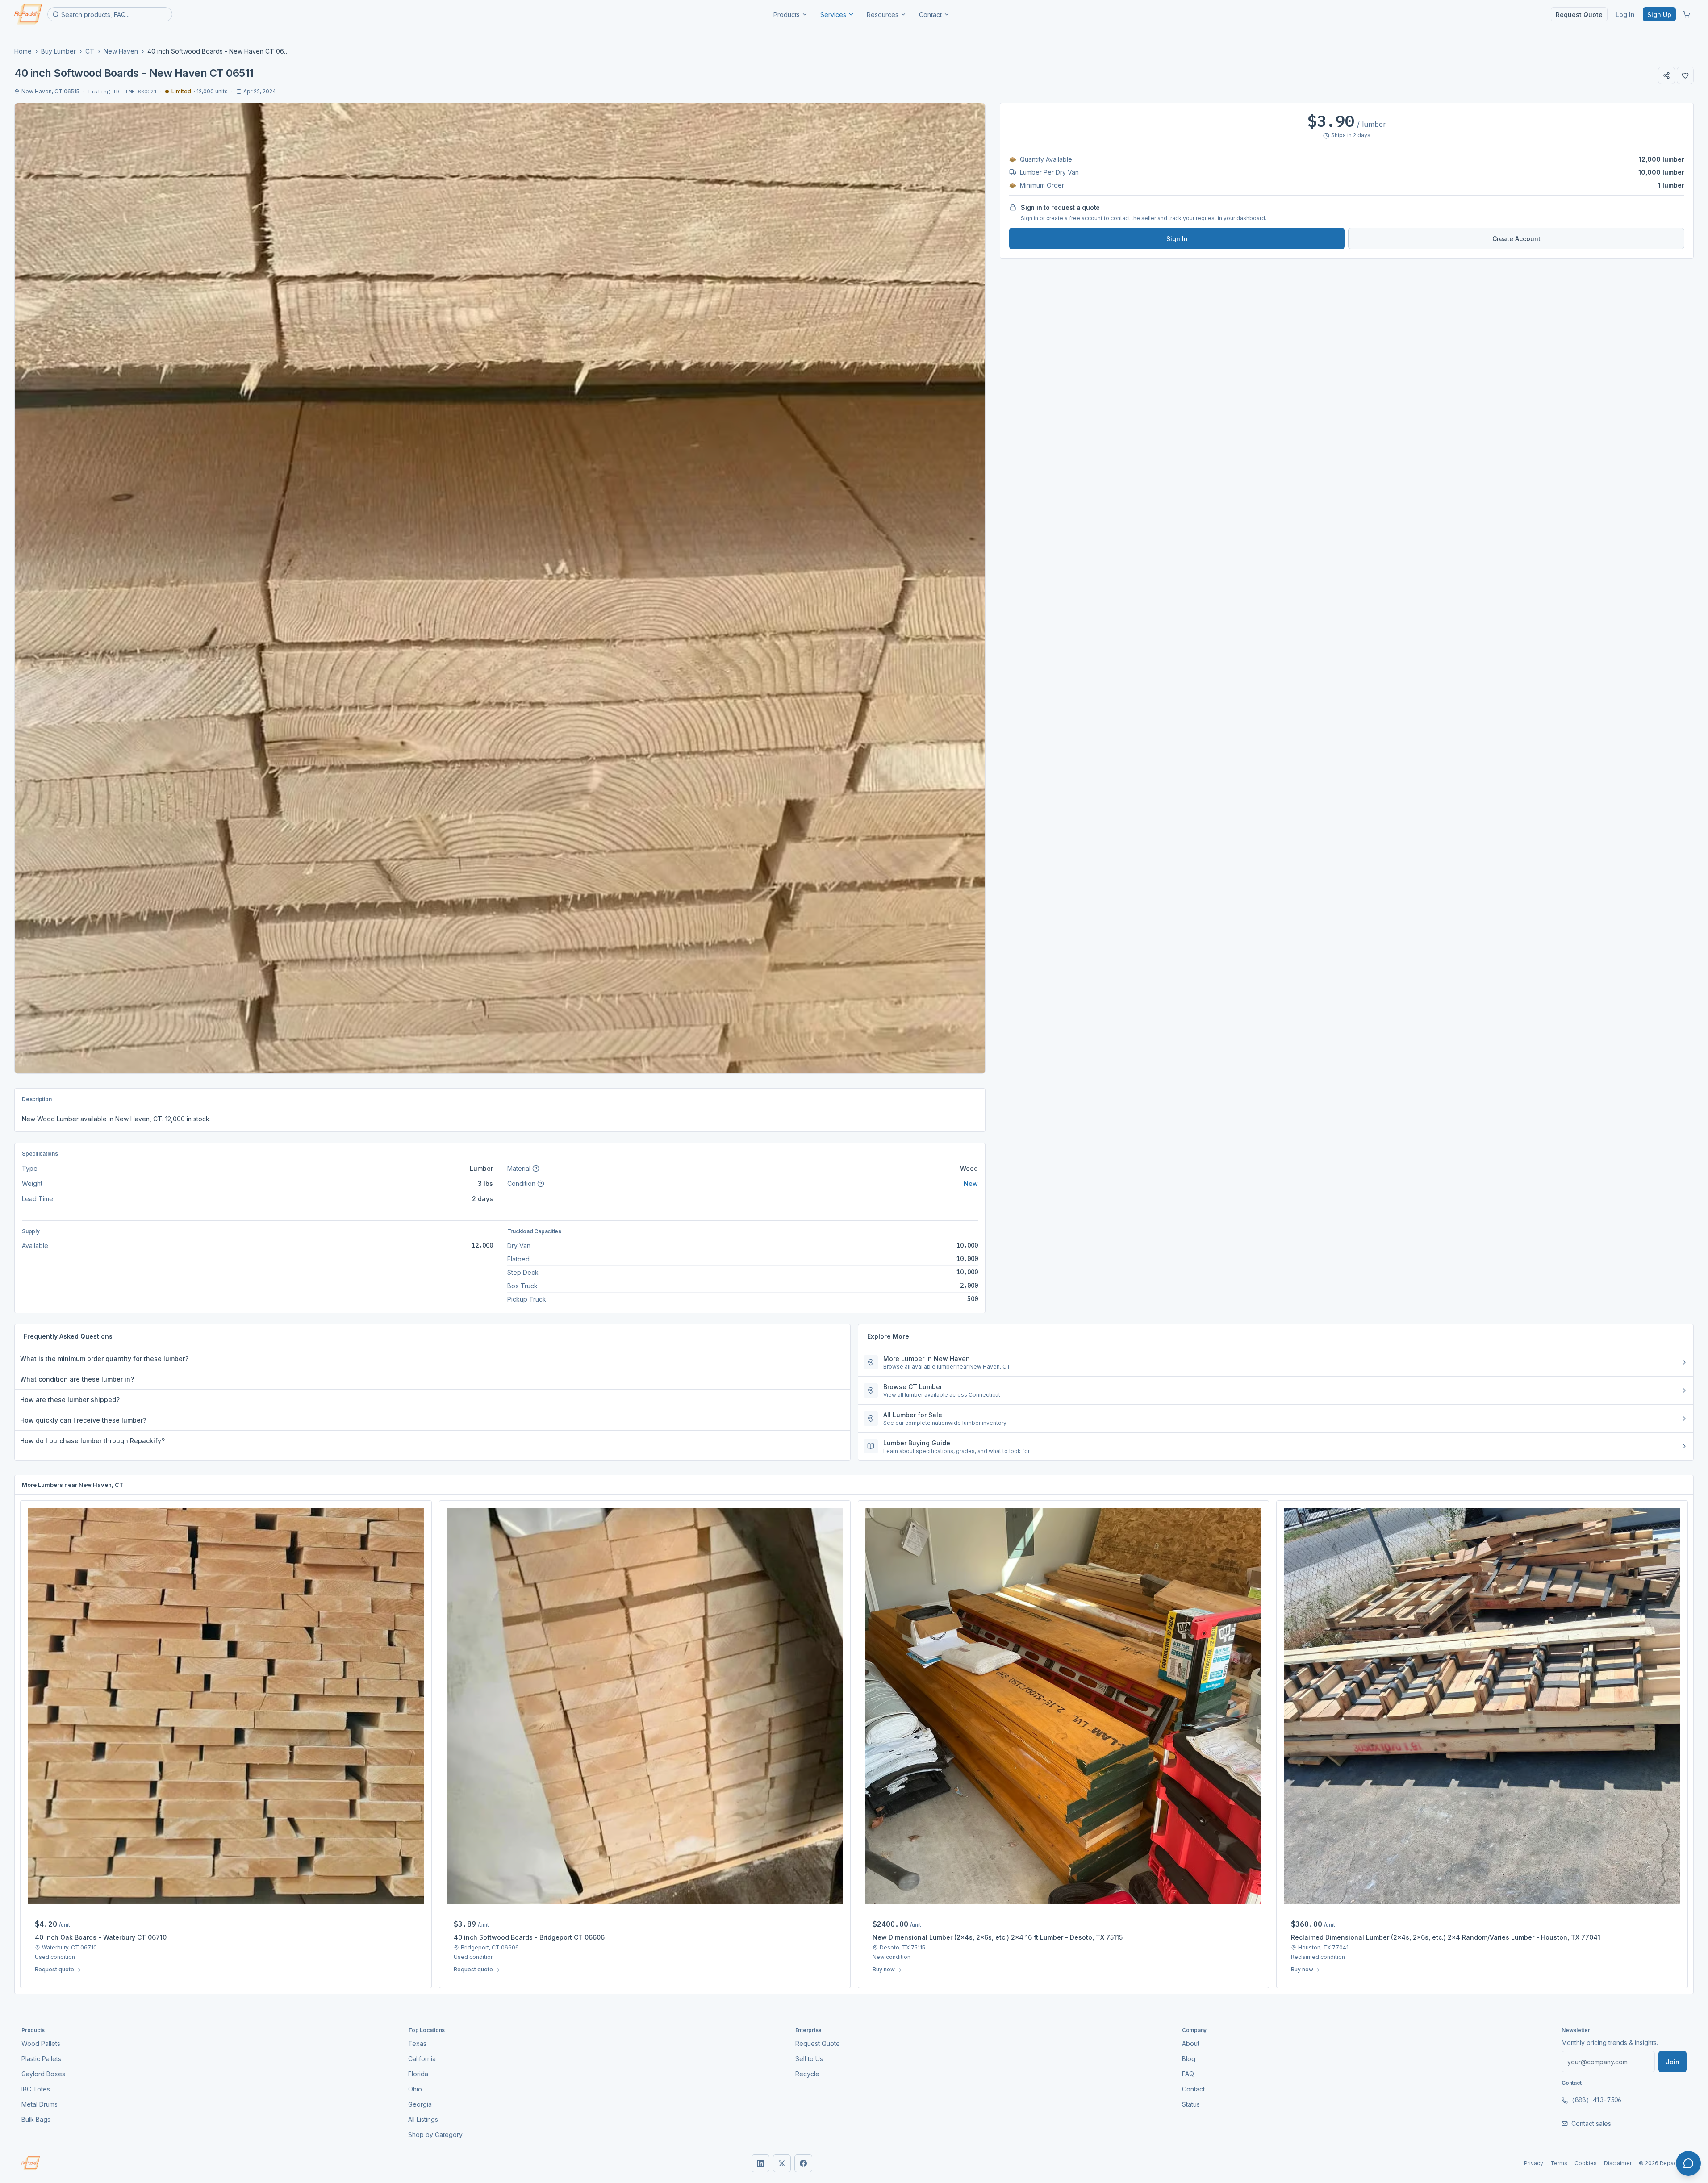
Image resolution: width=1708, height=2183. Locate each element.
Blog (1189, 2059)
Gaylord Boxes (43, 2074)
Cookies (1586, 2163)
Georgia (420, 2104)
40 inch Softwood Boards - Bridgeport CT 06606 (529, 1937)
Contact (930, 15)
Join (1673, 2062)
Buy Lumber (58, 51)
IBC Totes (36, 2089)
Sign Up (1659, 15)
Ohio (415, 2089)
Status (1191, 2104)
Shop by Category (435, 2135)
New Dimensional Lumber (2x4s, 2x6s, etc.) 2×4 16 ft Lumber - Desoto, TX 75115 (998, 1937)
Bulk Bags (36, 2119)
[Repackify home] (28, 14)
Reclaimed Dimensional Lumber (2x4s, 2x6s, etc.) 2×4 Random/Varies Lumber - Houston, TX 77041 (1446, 1937)
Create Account (1516, 239)
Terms (1559, 2163)
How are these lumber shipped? (70, 1400)
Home (23, 51)
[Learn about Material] (536, 1169)
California (422, 2059)
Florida (418, 2074)
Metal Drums (40, 2104)
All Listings (423, 2119)
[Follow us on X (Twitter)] (782, 2163)
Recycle (807, 2074)
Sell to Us (809, 2059)
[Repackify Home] (31, 2163)
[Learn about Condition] (541, 1184)
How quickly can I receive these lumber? (83, 1420)
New (971, 1183)
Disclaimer (1618, 2163)
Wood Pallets (41, 2043)
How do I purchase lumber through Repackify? (92, 1441)
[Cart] (1687, 14)
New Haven (121, 51)
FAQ (1188, 2074)
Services (833, 15)
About (1191, 2043)
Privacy (1534, 2163)
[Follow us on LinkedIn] (760, 2163)
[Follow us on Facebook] (803, 2163)
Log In (1625, 15)
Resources (883, 15)
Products (787, 15)
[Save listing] (1685, 75)
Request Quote (1579, 15)
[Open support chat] (1688, 2163)
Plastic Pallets (41, 2059)
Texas (417, 2043)
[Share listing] (1666, 75)
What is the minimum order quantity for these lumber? (104, 1359)
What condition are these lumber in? (77, 1379)
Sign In (1177, 239)
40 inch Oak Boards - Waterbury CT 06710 (101, 1937)
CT (90, 51)
